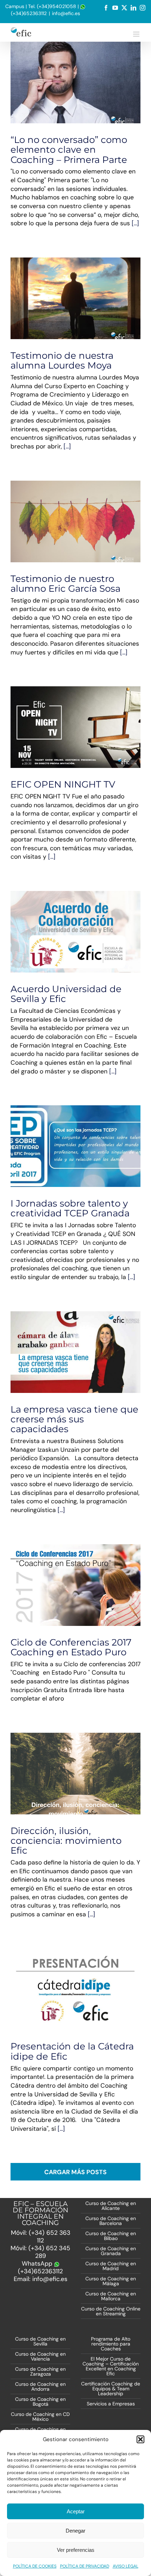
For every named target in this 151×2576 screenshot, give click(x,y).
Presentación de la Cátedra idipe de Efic (72, 2051)
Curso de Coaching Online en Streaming (111, 2311)
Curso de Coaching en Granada (111, 2251)
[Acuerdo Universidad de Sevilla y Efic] (75, 932)
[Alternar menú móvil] (137, 34)
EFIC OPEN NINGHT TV (63, 784)
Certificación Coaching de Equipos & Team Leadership (111, 2389)
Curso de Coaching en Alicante (111, 2206)
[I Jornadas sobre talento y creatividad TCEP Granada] (75, 1146)
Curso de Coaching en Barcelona (111, 2221)
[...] (135, 223)
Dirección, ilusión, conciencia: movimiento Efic (66, 1840)
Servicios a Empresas (111, 2404)
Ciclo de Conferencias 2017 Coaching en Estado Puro (71, 1647)
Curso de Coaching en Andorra (40, 2386)
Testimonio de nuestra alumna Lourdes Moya (62, 360)
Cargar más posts (75, 2172)
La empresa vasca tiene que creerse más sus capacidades (74, 1419)
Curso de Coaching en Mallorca (111, 2296)
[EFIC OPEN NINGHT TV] (75, 727)
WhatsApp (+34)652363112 (40, 2267)
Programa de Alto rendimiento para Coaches (111, 2344)
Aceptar (76, 2511)
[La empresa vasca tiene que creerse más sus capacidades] (75, 1352)
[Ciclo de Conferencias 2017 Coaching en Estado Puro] (75, 1585)
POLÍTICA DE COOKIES (35, 2566)
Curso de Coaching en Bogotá (40, 2402)
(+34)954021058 (57, 6)
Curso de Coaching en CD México (40, 2417)
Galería (88, 921)
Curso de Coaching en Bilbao (111, 2236)
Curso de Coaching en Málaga (111, 2281)
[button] (140, 2439)
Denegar (75, 2531)
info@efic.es (66, 13)
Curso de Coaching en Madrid (111, 2266)
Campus (15, 6)
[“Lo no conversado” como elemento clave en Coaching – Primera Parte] (75, 83)
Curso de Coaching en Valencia (40, 2356)
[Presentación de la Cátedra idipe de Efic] (75, 1989)
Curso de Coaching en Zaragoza (40, 2371)
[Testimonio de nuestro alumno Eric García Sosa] (75, 521)
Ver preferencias (76, 2550)
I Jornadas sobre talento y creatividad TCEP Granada (70, 1208)
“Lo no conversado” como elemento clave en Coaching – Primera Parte (69, 149)
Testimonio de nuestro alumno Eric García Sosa (65, 583)
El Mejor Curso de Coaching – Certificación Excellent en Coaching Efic (111, 2366)
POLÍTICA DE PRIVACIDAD (85, 2566)
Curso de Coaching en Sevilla (40, 2341)
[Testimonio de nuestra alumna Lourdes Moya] (75, 298)
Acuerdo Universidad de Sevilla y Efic (63, 921)
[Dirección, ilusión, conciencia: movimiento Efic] (75, 1774)
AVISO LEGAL (126, 2566)
